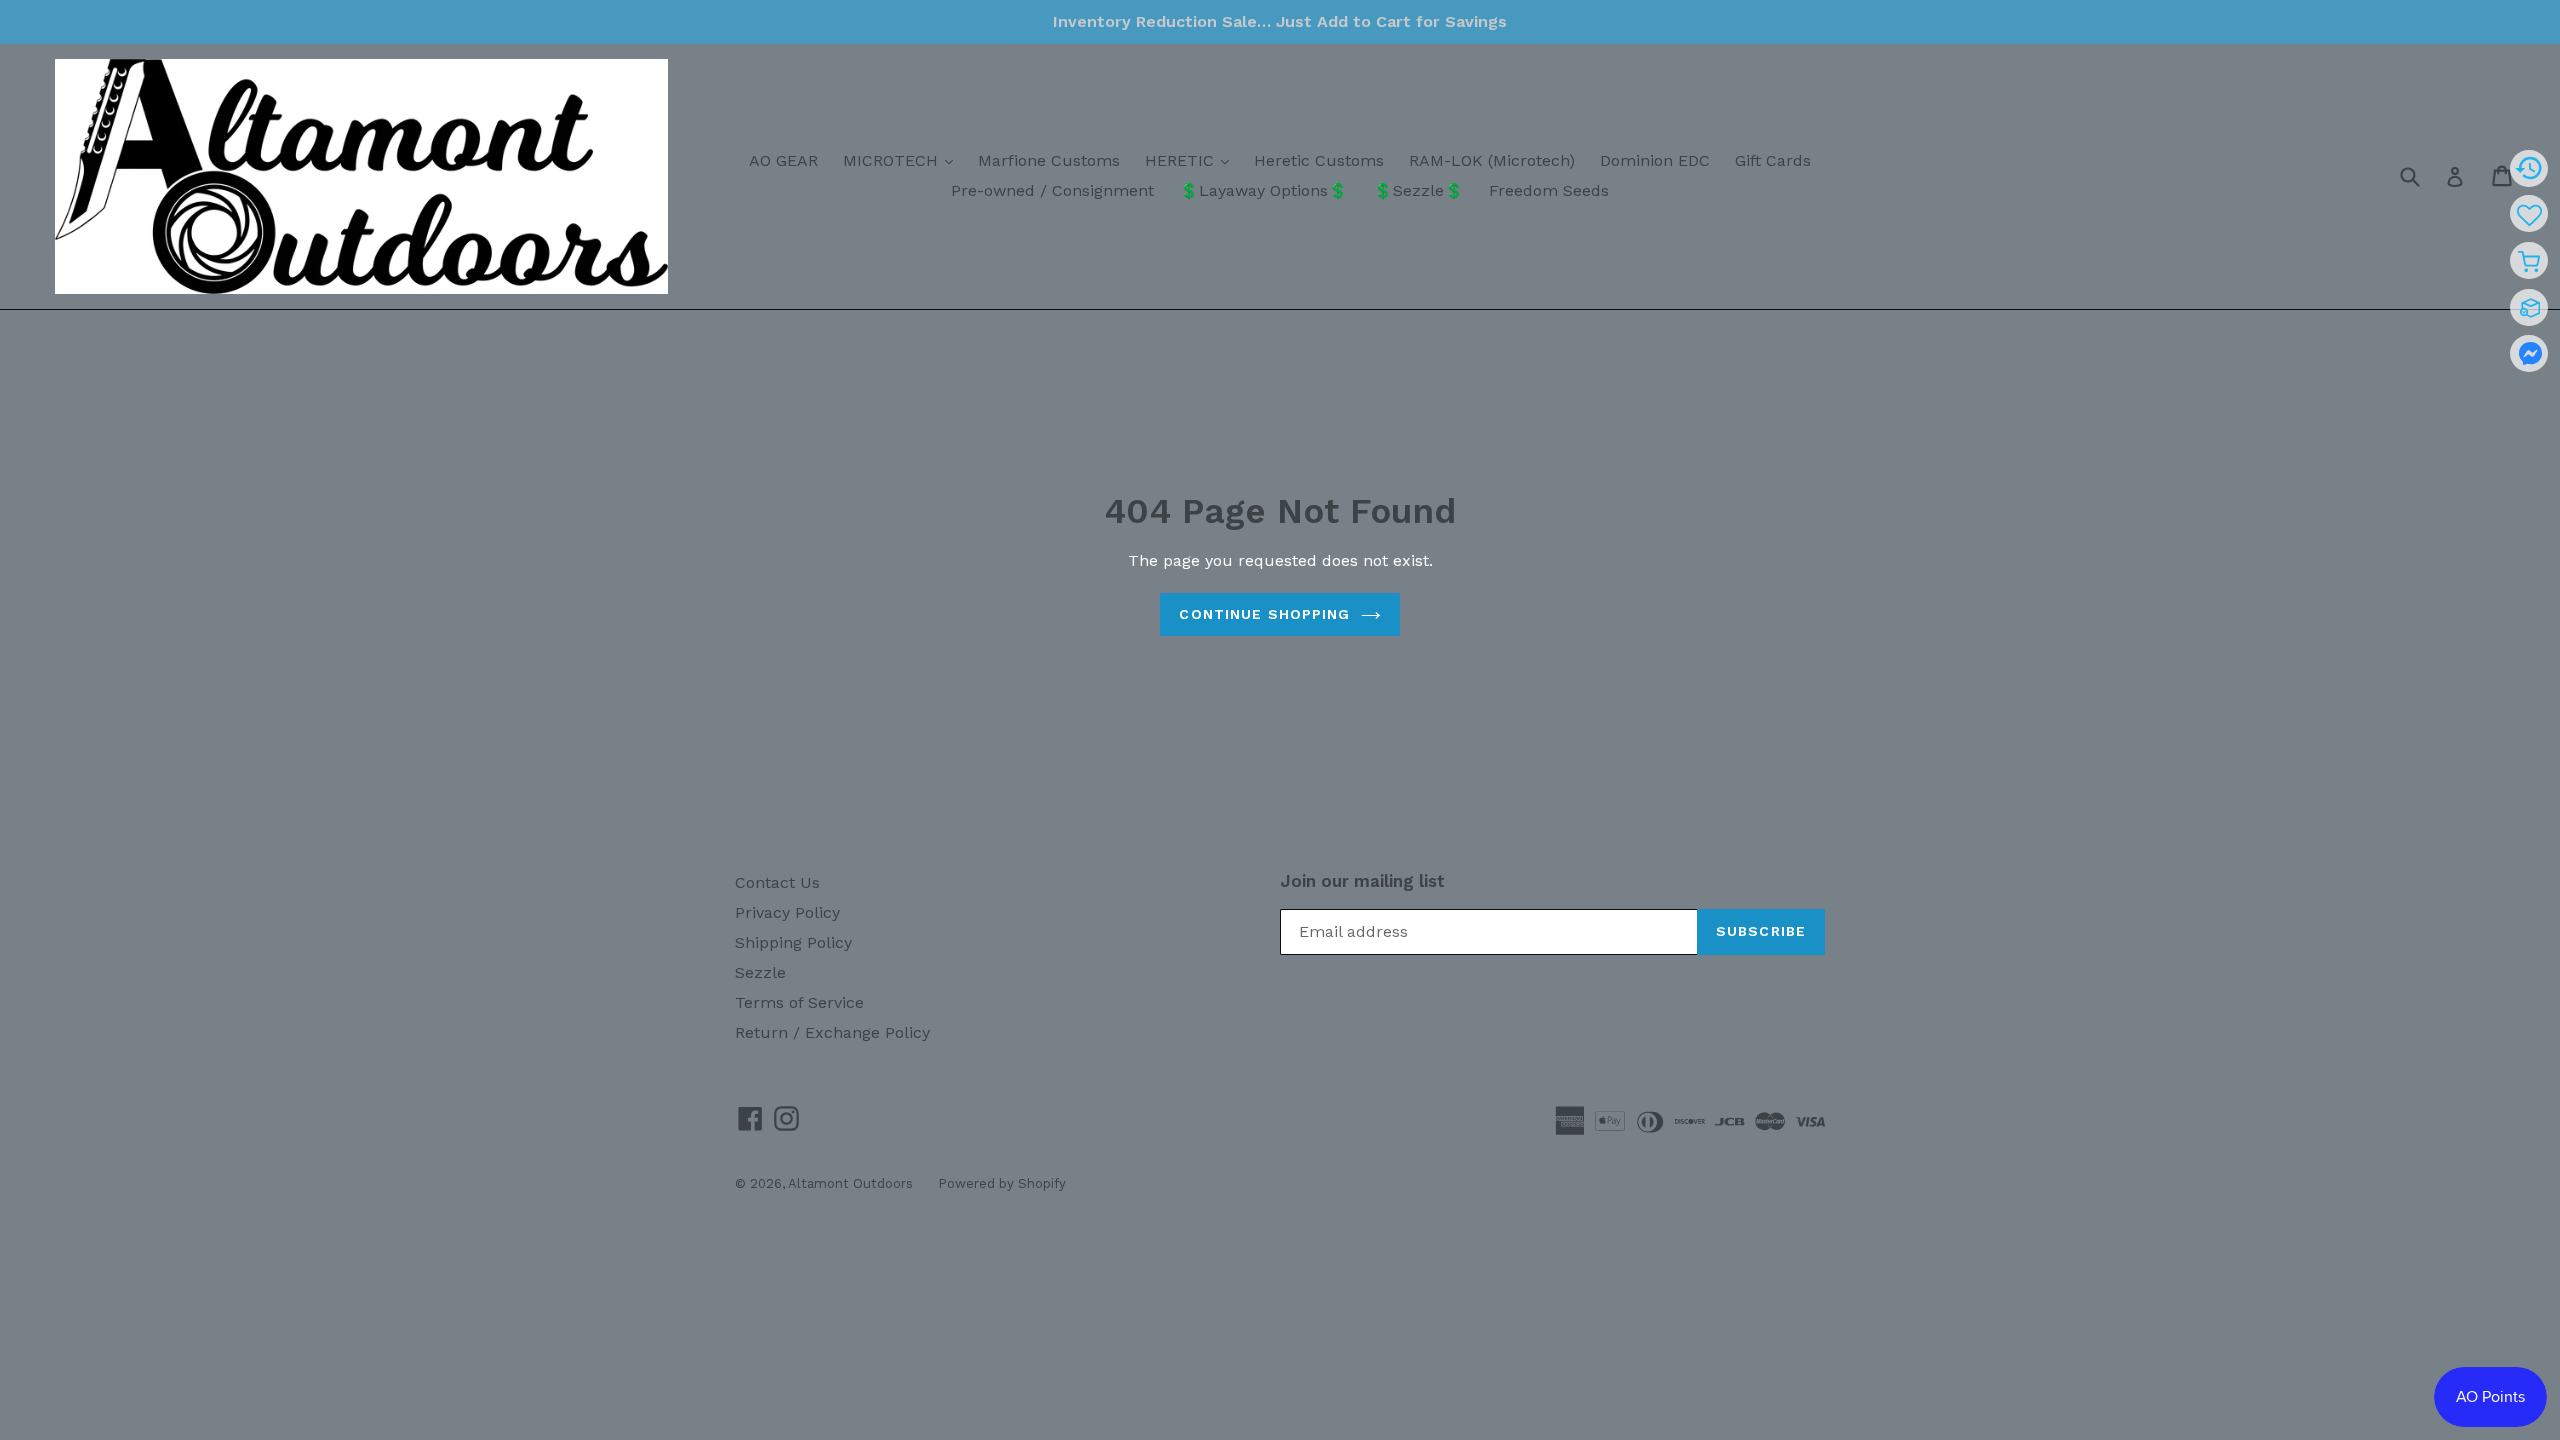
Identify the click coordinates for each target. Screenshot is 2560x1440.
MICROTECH (903, 160)
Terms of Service (799, 1002)
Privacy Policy (787, 912)
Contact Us (777, 882)
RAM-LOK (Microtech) (1492, 160)
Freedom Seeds (1549, 190)
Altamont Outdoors (850, 1183)
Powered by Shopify (1002, 1183)
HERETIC (1192, 160)
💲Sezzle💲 (1418, 190)
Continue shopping (1264, 614)
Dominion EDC (1655, 160)
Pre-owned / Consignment (1052, 190)
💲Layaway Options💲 (1263, 190)
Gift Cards (1773, 160)
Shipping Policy (793, 942)
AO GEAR (783, 160)
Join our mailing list (1362, 881)
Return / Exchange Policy (832, 1032)
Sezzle (760, 972)
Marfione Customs (1049, 160)
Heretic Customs (1319, 160)
